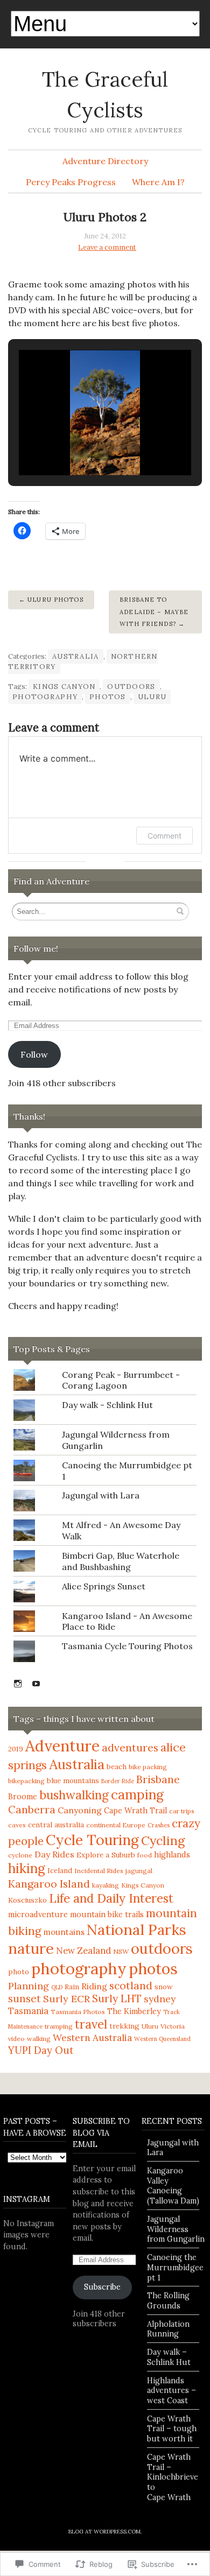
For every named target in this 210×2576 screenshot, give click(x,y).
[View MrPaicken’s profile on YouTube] (36, 1684)
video (16, 2039)
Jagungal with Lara (101, 1495)
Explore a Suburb (106, 1855)
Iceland (60, 1871)
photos (108, 697)
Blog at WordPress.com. (105, 2532)
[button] (80, 447)
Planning (29, 1986)
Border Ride (118, 1781)
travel (91, 2024)
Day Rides (54, 1854)
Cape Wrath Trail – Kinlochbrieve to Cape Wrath (173, 2477)
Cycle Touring (92, 1840)
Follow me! (36, 948)
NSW (121, 1951)
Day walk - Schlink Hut (107, 1405)
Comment (164, 836)
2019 (16, 1749)
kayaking (106, 1885)
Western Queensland (162, 2039)
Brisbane (158, 1779)
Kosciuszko (27, 1900)
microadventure (38, 1915)
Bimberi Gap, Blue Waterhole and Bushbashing (121, 1561)
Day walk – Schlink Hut (169, 2357)
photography (45, 697)
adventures (130, 1748)
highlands (172, 1855)
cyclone (20, 1855)
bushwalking (74, 1795)
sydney (160, 1999)
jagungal (139, 1871)
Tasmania (28, 2011)
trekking (124, 2026)
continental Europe (116, 1825)
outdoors (131, 687)
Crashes (159, 1825)
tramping (59, 2026)
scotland (131, 1985)
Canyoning (80, 1810)
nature (31, 1948)
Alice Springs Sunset (104, 1586)
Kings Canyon (64, 687)
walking (39, 2039)
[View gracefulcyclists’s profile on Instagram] (18, 1684)
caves (17, 1825)
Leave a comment (107, 247)
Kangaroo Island (49, 1884)
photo (19, 1972)
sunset (24, 1998)
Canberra (32, 1810)
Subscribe (102, 2287)
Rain (72, 1987)
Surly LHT (117, 1998)
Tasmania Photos (78, 2012)
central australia (56, 1825)
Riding (94, 1986)
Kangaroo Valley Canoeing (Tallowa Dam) (173, 2186)
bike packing (148, 1767)
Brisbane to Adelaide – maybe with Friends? (154, 612)
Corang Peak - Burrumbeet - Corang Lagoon (121, 1380)
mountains (64, 1932)
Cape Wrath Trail (135, 1811)
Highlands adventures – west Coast (171, 2391)
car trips (182, 1811)
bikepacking (26, 1781)
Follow (34, 1054)
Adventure (62, 1746)
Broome (23, 1797)
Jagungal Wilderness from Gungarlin (176, 2229)
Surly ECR (66, 1999)
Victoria (173, 2026)
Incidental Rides (99, 1871)
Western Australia (92, 2038)
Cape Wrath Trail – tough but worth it (172, 2429)
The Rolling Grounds (168, 2301)
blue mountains (73, 1781)
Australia (76, 656)
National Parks (136, 1930)
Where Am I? (158, 182)
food (145, 1855)
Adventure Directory (105, 161)
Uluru (152, 697)
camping (137, 1794)
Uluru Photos (55, 600)
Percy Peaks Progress (71, 182)
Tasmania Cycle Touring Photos (127, 1646)
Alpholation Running (168, 2329)
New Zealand (83, 1951)
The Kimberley (134, 2011)
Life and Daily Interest (111, 1898)
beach (117, 1767)
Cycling (163, 1840)
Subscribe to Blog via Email (101, 2133)
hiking (27, 1868)
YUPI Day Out (41, 2050)
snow (164, 1987)
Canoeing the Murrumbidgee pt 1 (175, 2267)
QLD (57, 1987)
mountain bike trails (107, 1915)
